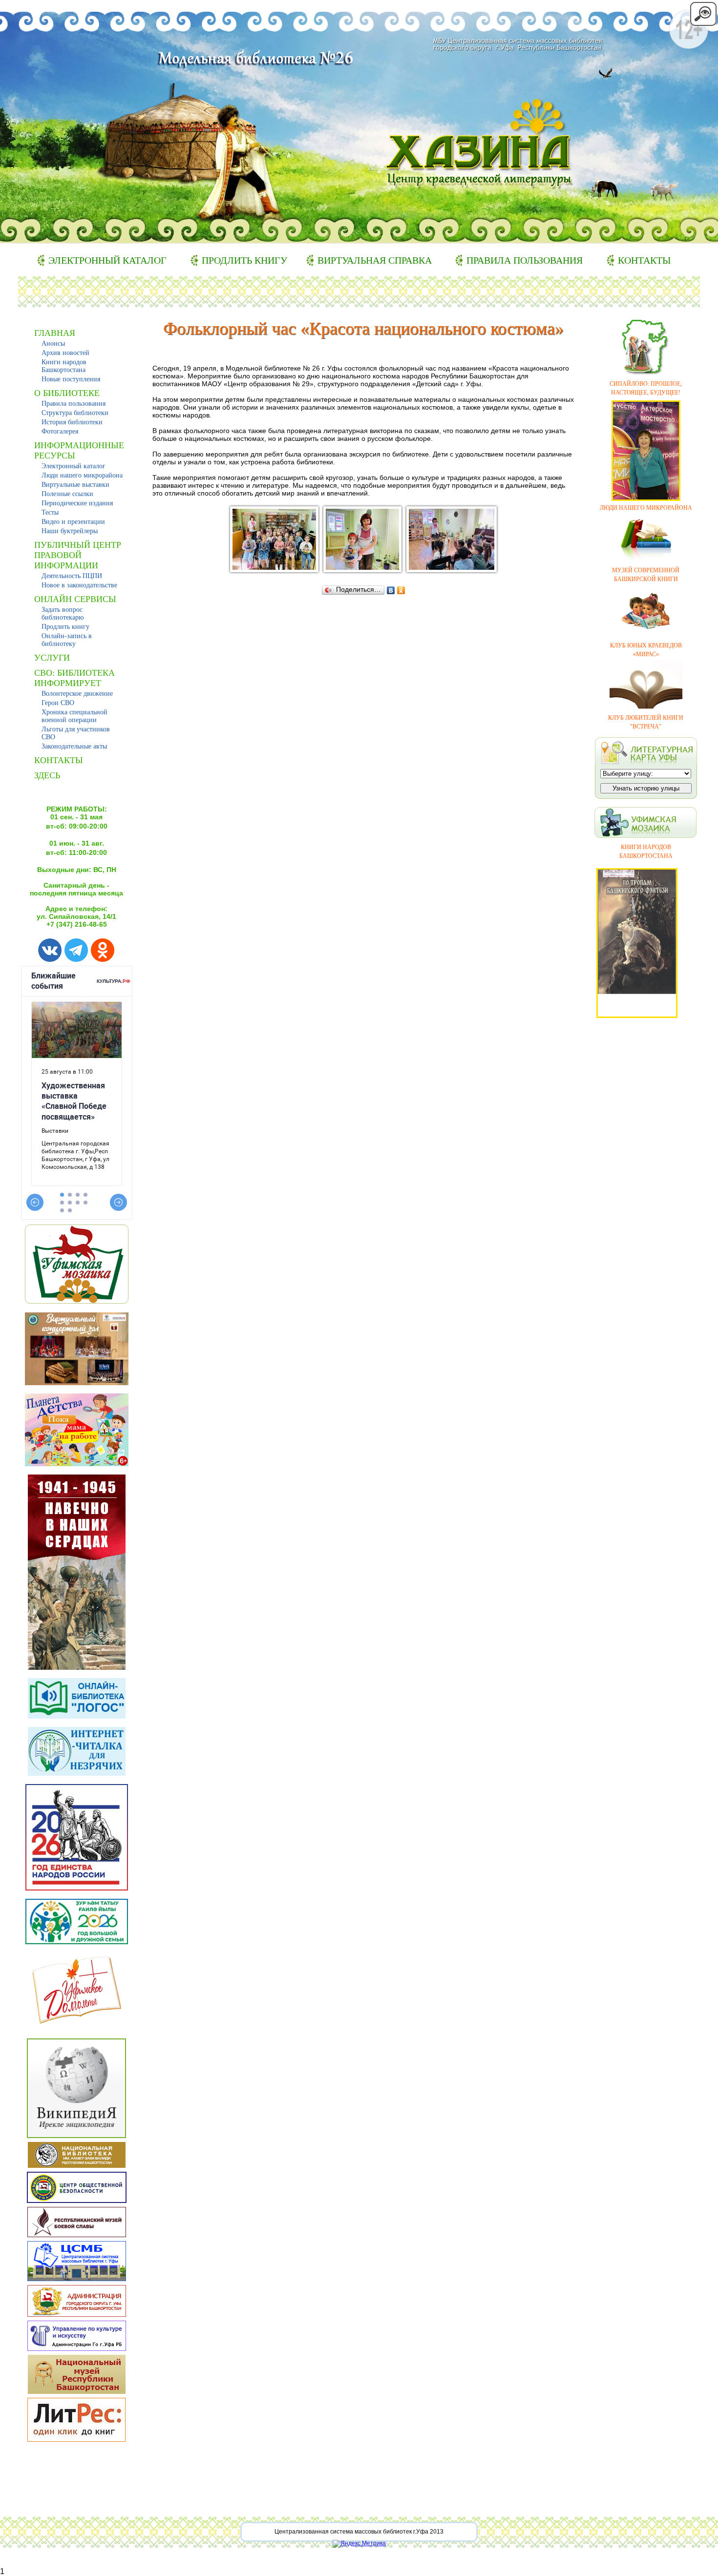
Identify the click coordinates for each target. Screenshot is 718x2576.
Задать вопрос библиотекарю (63, 613)
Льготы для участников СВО (76, 733)
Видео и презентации (73, 522)
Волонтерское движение (77, 694)
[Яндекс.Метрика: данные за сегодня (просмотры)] (359, 2544)
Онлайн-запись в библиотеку (67, 640)
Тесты (50, 512)
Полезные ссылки (67, 494)
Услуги (52, 658)
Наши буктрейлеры (70, 531)
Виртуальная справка (375, 260)
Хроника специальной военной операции (74, 716)
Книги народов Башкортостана (64, 366)
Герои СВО (58, 703)
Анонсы (53, 343)
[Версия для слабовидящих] (703, 24)
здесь (47, 775)
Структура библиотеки (75, 413)
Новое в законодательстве (79, 585)
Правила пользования (525, 260)
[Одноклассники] (401, 590)
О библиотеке (67, 393)
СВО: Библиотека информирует (74, 678)
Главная (55, 333)
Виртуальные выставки (75, 485)
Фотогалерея (60, 431)
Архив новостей (65, 353)
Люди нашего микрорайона (82, 475)
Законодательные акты (74, 746)
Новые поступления (71, 379)
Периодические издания (77, 503)
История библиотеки (72, 422)
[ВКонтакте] (391, 590)
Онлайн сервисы (75, 599)
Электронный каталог (107, 260)
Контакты (644, 260)
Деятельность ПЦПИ (72, 576)
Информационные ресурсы (79, 450)
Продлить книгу (244, 260)
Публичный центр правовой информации (78, 555)
